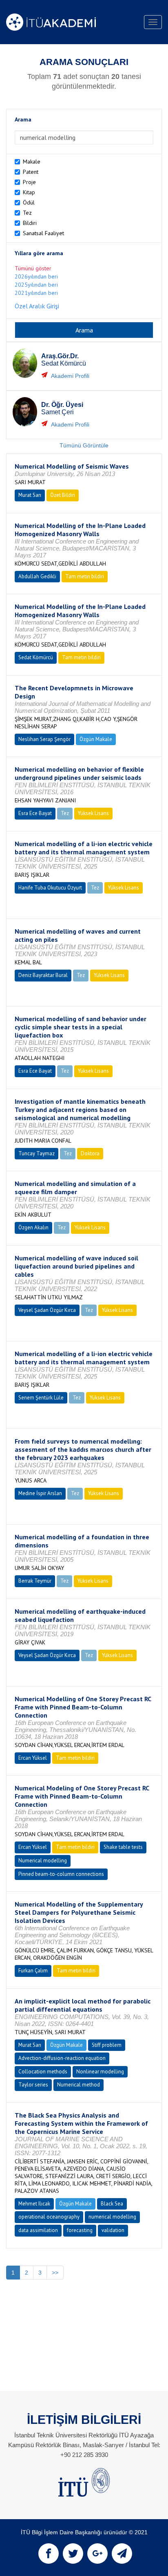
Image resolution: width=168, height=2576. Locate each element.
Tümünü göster (33, 268)
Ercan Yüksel (33, 1758)
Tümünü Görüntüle (84, 445)
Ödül (29, 202)
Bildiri (30, 223)
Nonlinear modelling (100, 2072)
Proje (29, 182)
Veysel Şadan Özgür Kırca (47, 1310)
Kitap (29, 192)
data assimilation (38, 2230)
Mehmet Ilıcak (34, 2204)
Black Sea (112, 2204)
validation (113, 2230)
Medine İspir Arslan (40, 1493)
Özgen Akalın (33, 1227)
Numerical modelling (43, 1861)
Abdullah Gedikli (37, 576)
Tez (27, 213)
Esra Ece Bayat (35, 813)
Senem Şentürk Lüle (41, 1398)
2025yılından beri (36, 285)
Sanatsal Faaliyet (43, 233)
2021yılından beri (36, 293)
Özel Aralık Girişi (37, 306)
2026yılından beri (36, 276)
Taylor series (33, 2085)
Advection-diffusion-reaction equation (62, 2058)
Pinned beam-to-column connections (61, 1874)
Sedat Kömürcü (36, 657)
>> (55, 2273)
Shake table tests (123, 1847)
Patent (31, 172)
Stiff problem (107, 2045)
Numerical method (78, 2085)
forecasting (80, 2230)
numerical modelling (112, 2217)
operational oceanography (49, 2217)
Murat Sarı (30, 495)
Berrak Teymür (35, 1581)
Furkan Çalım (33, 1971)
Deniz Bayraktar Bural (43, 975)
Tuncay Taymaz (36, 1153)
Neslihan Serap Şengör (44, 739)
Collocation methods (43, 2072)
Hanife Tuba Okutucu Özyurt (50, 888)
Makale (32, 162)
